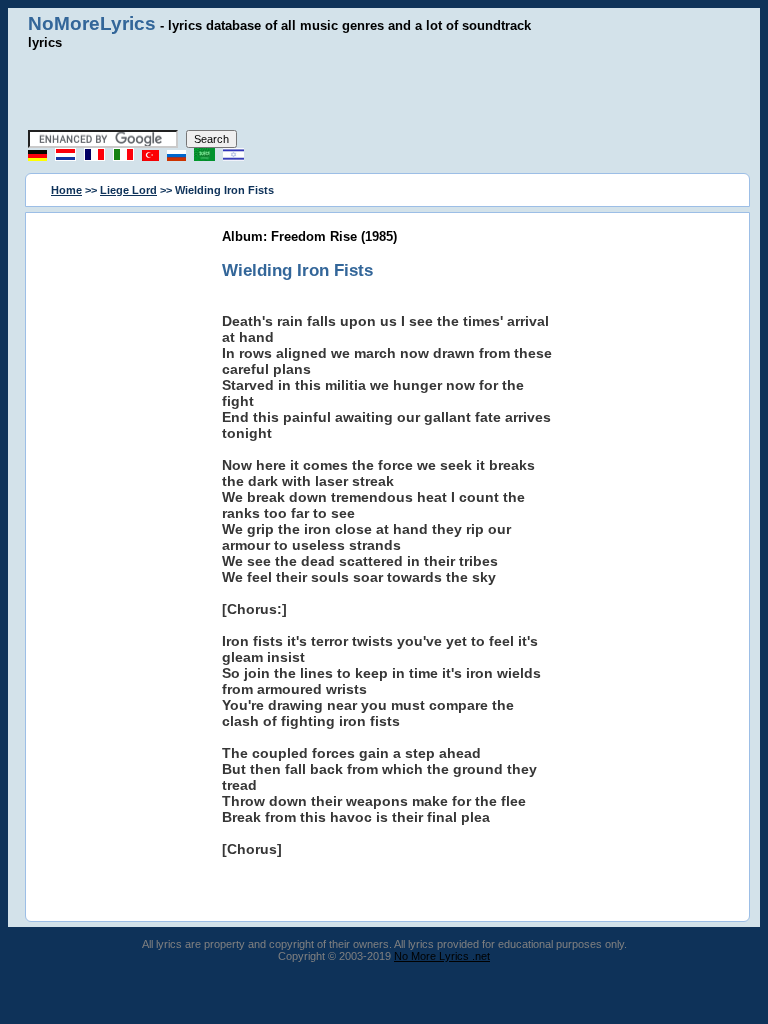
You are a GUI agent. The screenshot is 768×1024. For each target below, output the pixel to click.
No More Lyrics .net (442, 956)
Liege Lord (128, 190)
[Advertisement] (384, 90)
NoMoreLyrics (92, 23)
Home (66, 190)
